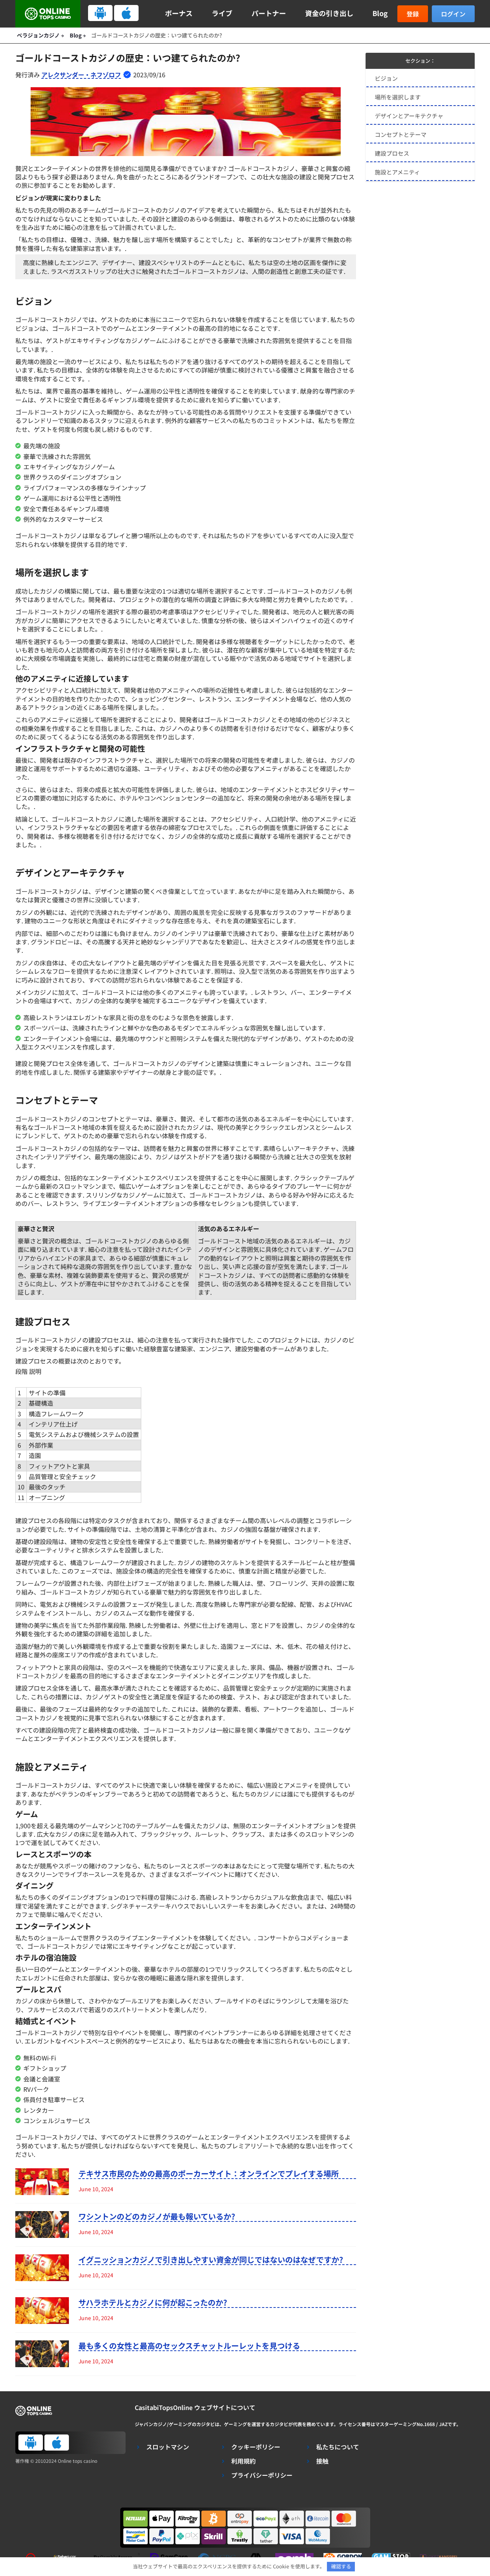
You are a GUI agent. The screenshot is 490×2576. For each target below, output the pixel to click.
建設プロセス (392, 153)
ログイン (453, 14)
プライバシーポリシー (262, 2475)
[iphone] (126, 13)
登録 (413, 14)
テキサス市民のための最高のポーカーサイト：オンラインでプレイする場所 (209, 2174)
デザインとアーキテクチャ (409, 116)
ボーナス (179, 13)
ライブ (222, 13)
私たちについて (338, 2447)
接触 (322, 2461)
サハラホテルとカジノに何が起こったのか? (153, 2303)
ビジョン (386, 78)
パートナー (269, 13)
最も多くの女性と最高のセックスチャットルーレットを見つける (189, 2346)
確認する (341, 2566)
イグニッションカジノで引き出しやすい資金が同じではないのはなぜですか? (211, 2260)
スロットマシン (168, 2447)
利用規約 (243, 2461)
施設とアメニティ (397, 172)
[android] (100, 13)
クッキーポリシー (256, 2447)
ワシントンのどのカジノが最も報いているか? (157, 2216)
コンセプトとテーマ (401, 134)
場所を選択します (398, 97)
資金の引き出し (329, 13)
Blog (380, 13)
